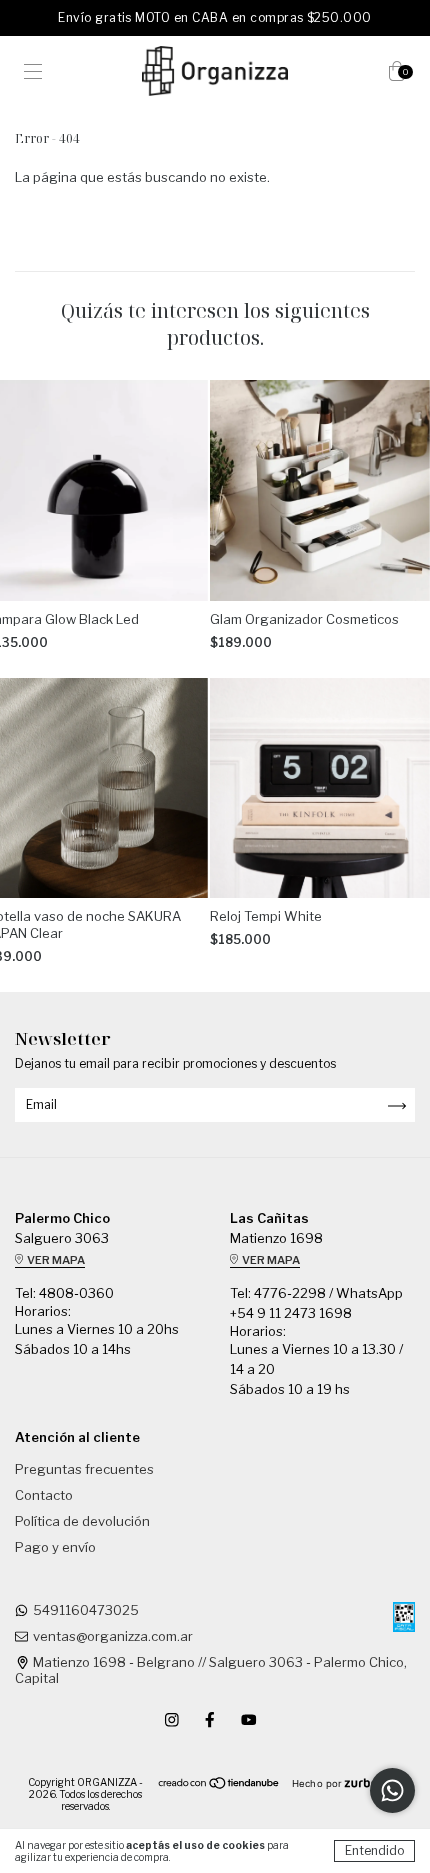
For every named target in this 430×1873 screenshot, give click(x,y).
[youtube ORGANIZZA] (249, 1719)
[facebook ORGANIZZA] (211, 1719)
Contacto (44, 1495)
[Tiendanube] (219, 1785)
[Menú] (33, 73)
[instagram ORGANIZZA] (173, 1719)
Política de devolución (82, 1521)
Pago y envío (55, 1547)
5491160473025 (86, 1610)
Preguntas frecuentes (84, 1469)
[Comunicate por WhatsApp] (392, 1790)
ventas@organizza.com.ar (113, 1636)
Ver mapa (55, 1260)
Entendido (374, 1850)
